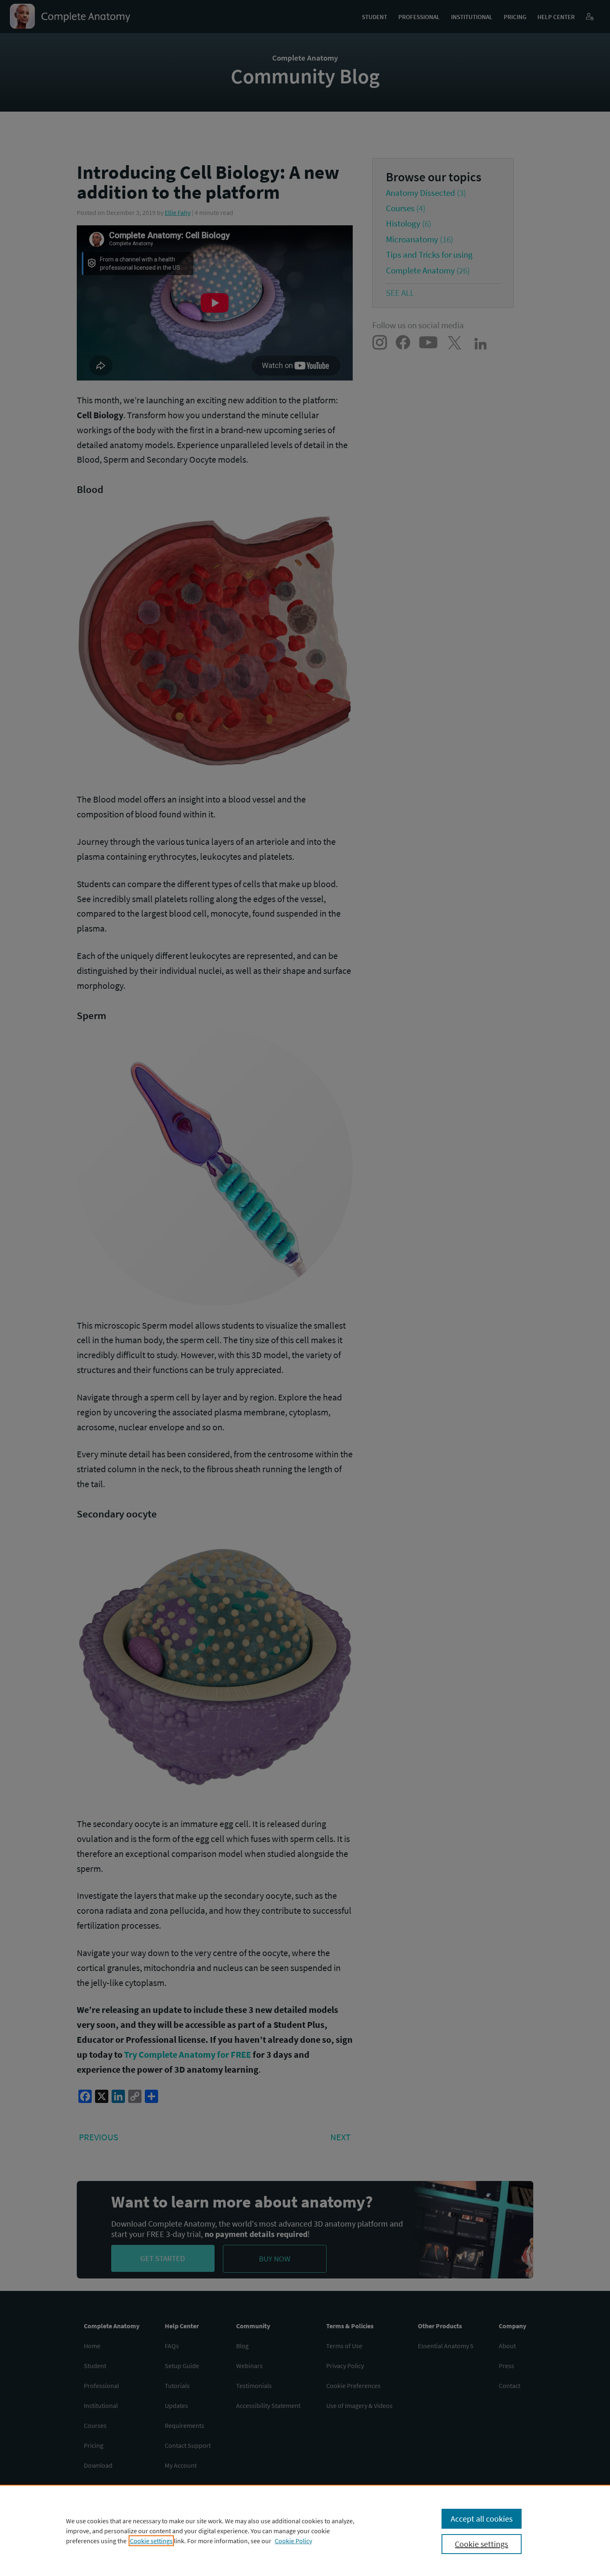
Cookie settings (151, 2541)
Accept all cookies (482, 2519)
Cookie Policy (293, 2541)
